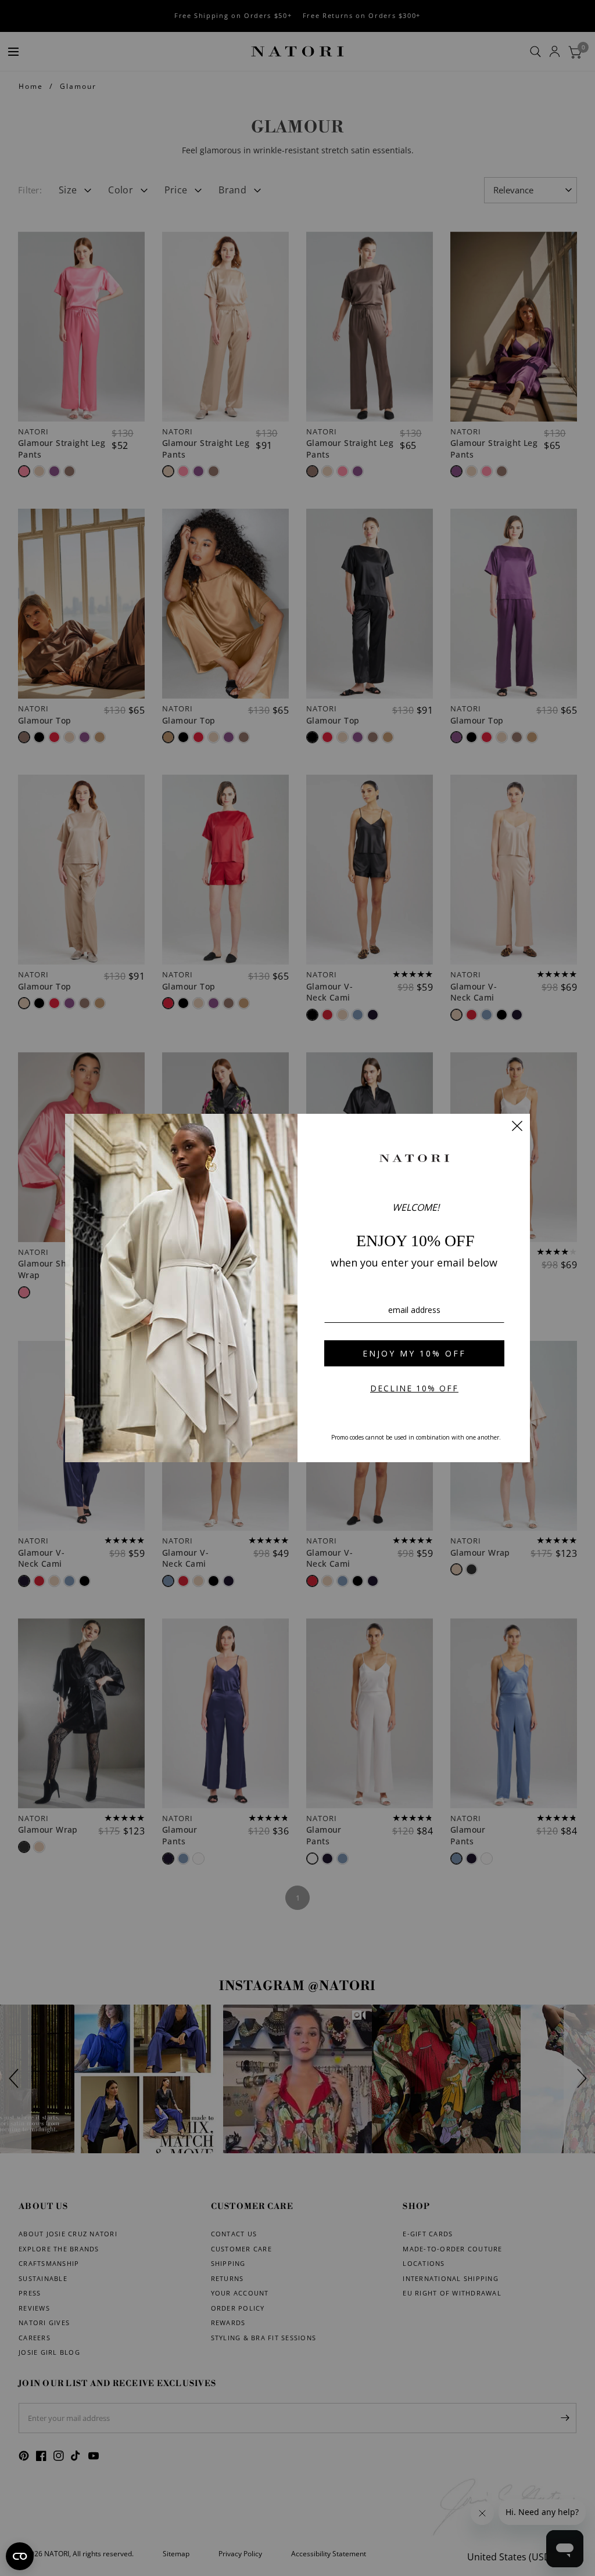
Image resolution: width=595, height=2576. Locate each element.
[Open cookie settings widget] (20, 2556)
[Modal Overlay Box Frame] (297, 1288)
